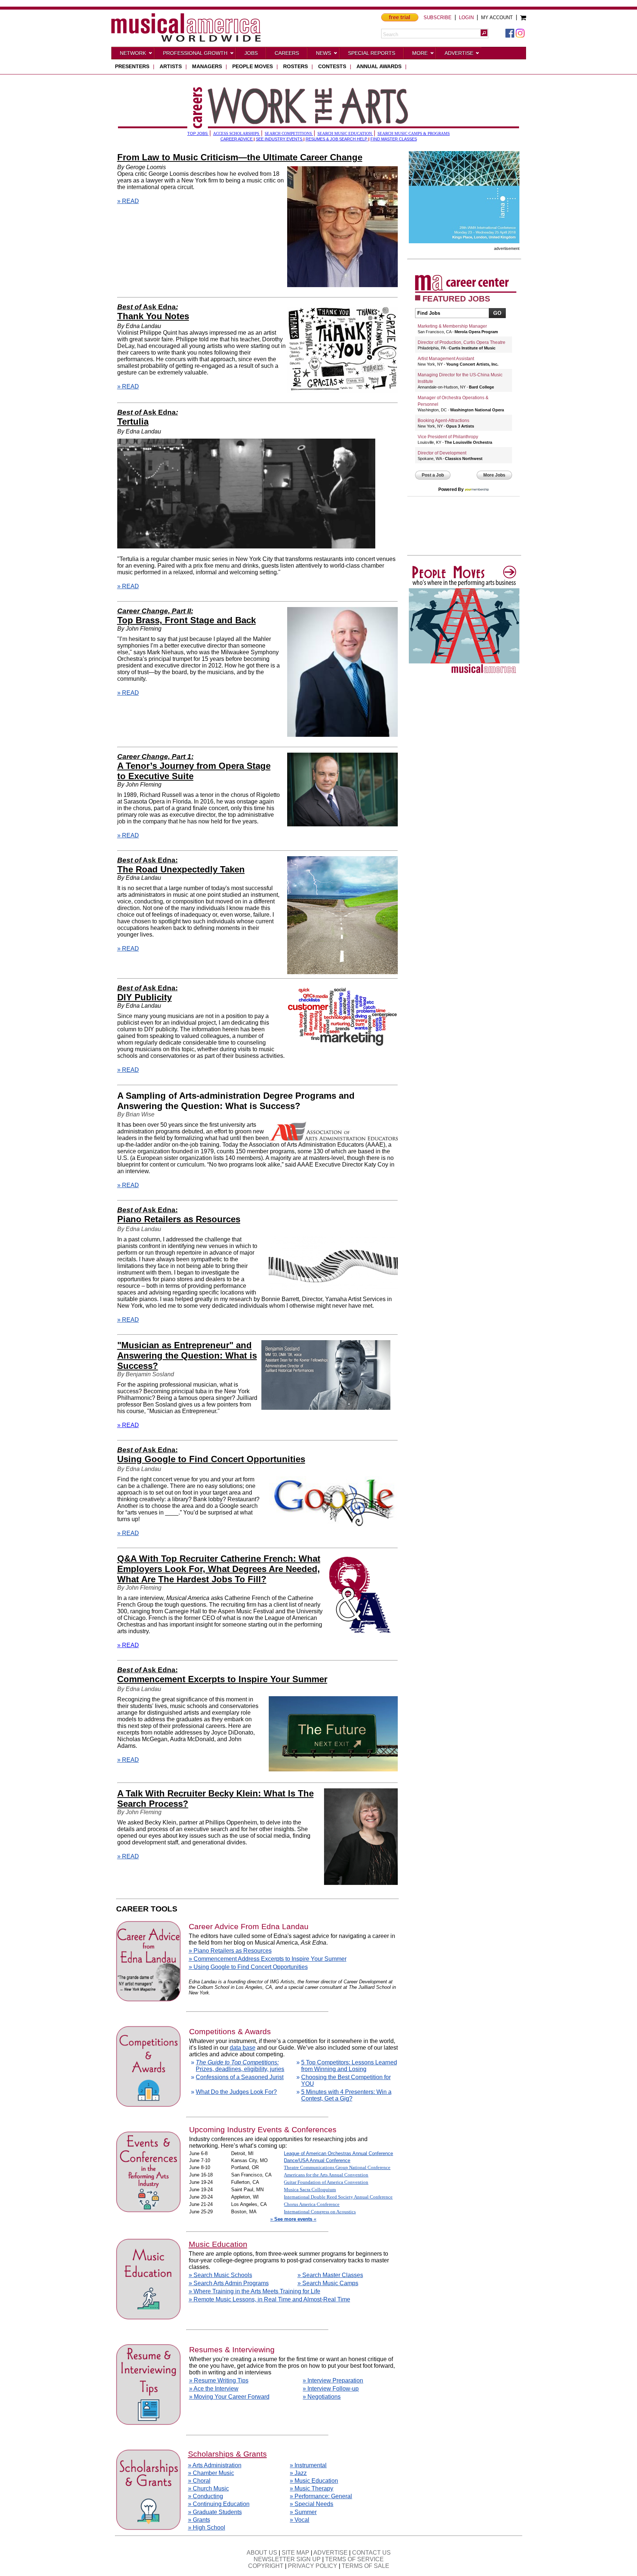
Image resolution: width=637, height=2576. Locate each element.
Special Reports (372, 53)
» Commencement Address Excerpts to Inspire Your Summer (268, 1959)
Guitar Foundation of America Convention (326, 2182)
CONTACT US (371, 2553)
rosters (295, 66)
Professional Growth (195, 53)
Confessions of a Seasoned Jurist (240, 2077)
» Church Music (208, 2488)
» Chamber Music (211, 2473)
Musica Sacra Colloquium (310, 2190)
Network (133, 53)
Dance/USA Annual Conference (317, 2160)
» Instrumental (308, 2465)
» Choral (199, 2481)
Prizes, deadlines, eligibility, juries (240, 2066)
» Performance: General (321, 2496)
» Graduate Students (215, 2512)
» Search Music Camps (328, 2283)
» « (293, 2219)
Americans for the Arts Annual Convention (326, 2175)
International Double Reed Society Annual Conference (338, 2197)
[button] (484, 33)
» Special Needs (311, 2504)
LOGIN (466, 18)
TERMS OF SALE (366, 2566)
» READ (128, 201)
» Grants (199, 2520)
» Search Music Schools (220, 2275)
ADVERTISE (330, 2553)
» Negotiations (322, 2397)
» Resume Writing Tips (219, 2380)
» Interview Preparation (333, 2380)
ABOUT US (262, 2553)
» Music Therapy (311, 2488)
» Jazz (298, 2473)
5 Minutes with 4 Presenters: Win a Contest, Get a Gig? (346, 2095)
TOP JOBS (198, 133)
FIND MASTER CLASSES (394, 139)
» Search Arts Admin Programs (229, 2283)
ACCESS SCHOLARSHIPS (237, 134)
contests (332, 66)
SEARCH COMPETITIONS (289, 134)
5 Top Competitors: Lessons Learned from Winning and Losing (349, 2066)
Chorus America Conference (312, 2204)
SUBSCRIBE (438, 18)
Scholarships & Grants (227, 2454)
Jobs (251, 53)
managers (207, 66)
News (323, 53)
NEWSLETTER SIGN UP (287, 2559)
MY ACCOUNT (497, 18)
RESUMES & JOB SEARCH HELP (337, 139)
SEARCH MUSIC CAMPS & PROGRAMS (414, 134)
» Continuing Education (219, 2504)
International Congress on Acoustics (320, 2212)
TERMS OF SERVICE (354, 2559)
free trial (400, 17)
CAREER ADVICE (237, 139)
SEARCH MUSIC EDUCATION (345, 134)
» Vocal (300, 2520)
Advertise (459, 53)
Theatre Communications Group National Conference (337, 2167)
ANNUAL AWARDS (379, 66)
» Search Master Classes (330, 2275)
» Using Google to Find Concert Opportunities (248, 1967)
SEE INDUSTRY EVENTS (280, 139)
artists (171, 66)
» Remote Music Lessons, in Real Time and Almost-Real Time (269, 2299)
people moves (253, 66)
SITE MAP (295, 2553)
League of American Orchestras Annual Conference (338, 2153)
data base (243, 2048)
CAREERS (287, 53)
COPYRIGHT (266, 2566)
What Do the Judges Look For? (236, 2092)
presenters (132, 66)
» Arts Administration (215, 2465)
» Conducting (206, 2496)
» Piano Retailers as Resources (230, 1951)
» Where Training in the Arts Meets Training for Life (255, 2291)
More (420, 53)
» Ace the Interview (214, 2389)
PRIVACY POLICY (313, 2566)
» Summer (303, 2512)
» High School (207, 2528)
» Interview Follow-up (331, 2389)
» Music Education (314, 2481)
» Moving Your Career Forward (229, 2397)
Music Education (218, 2244)
